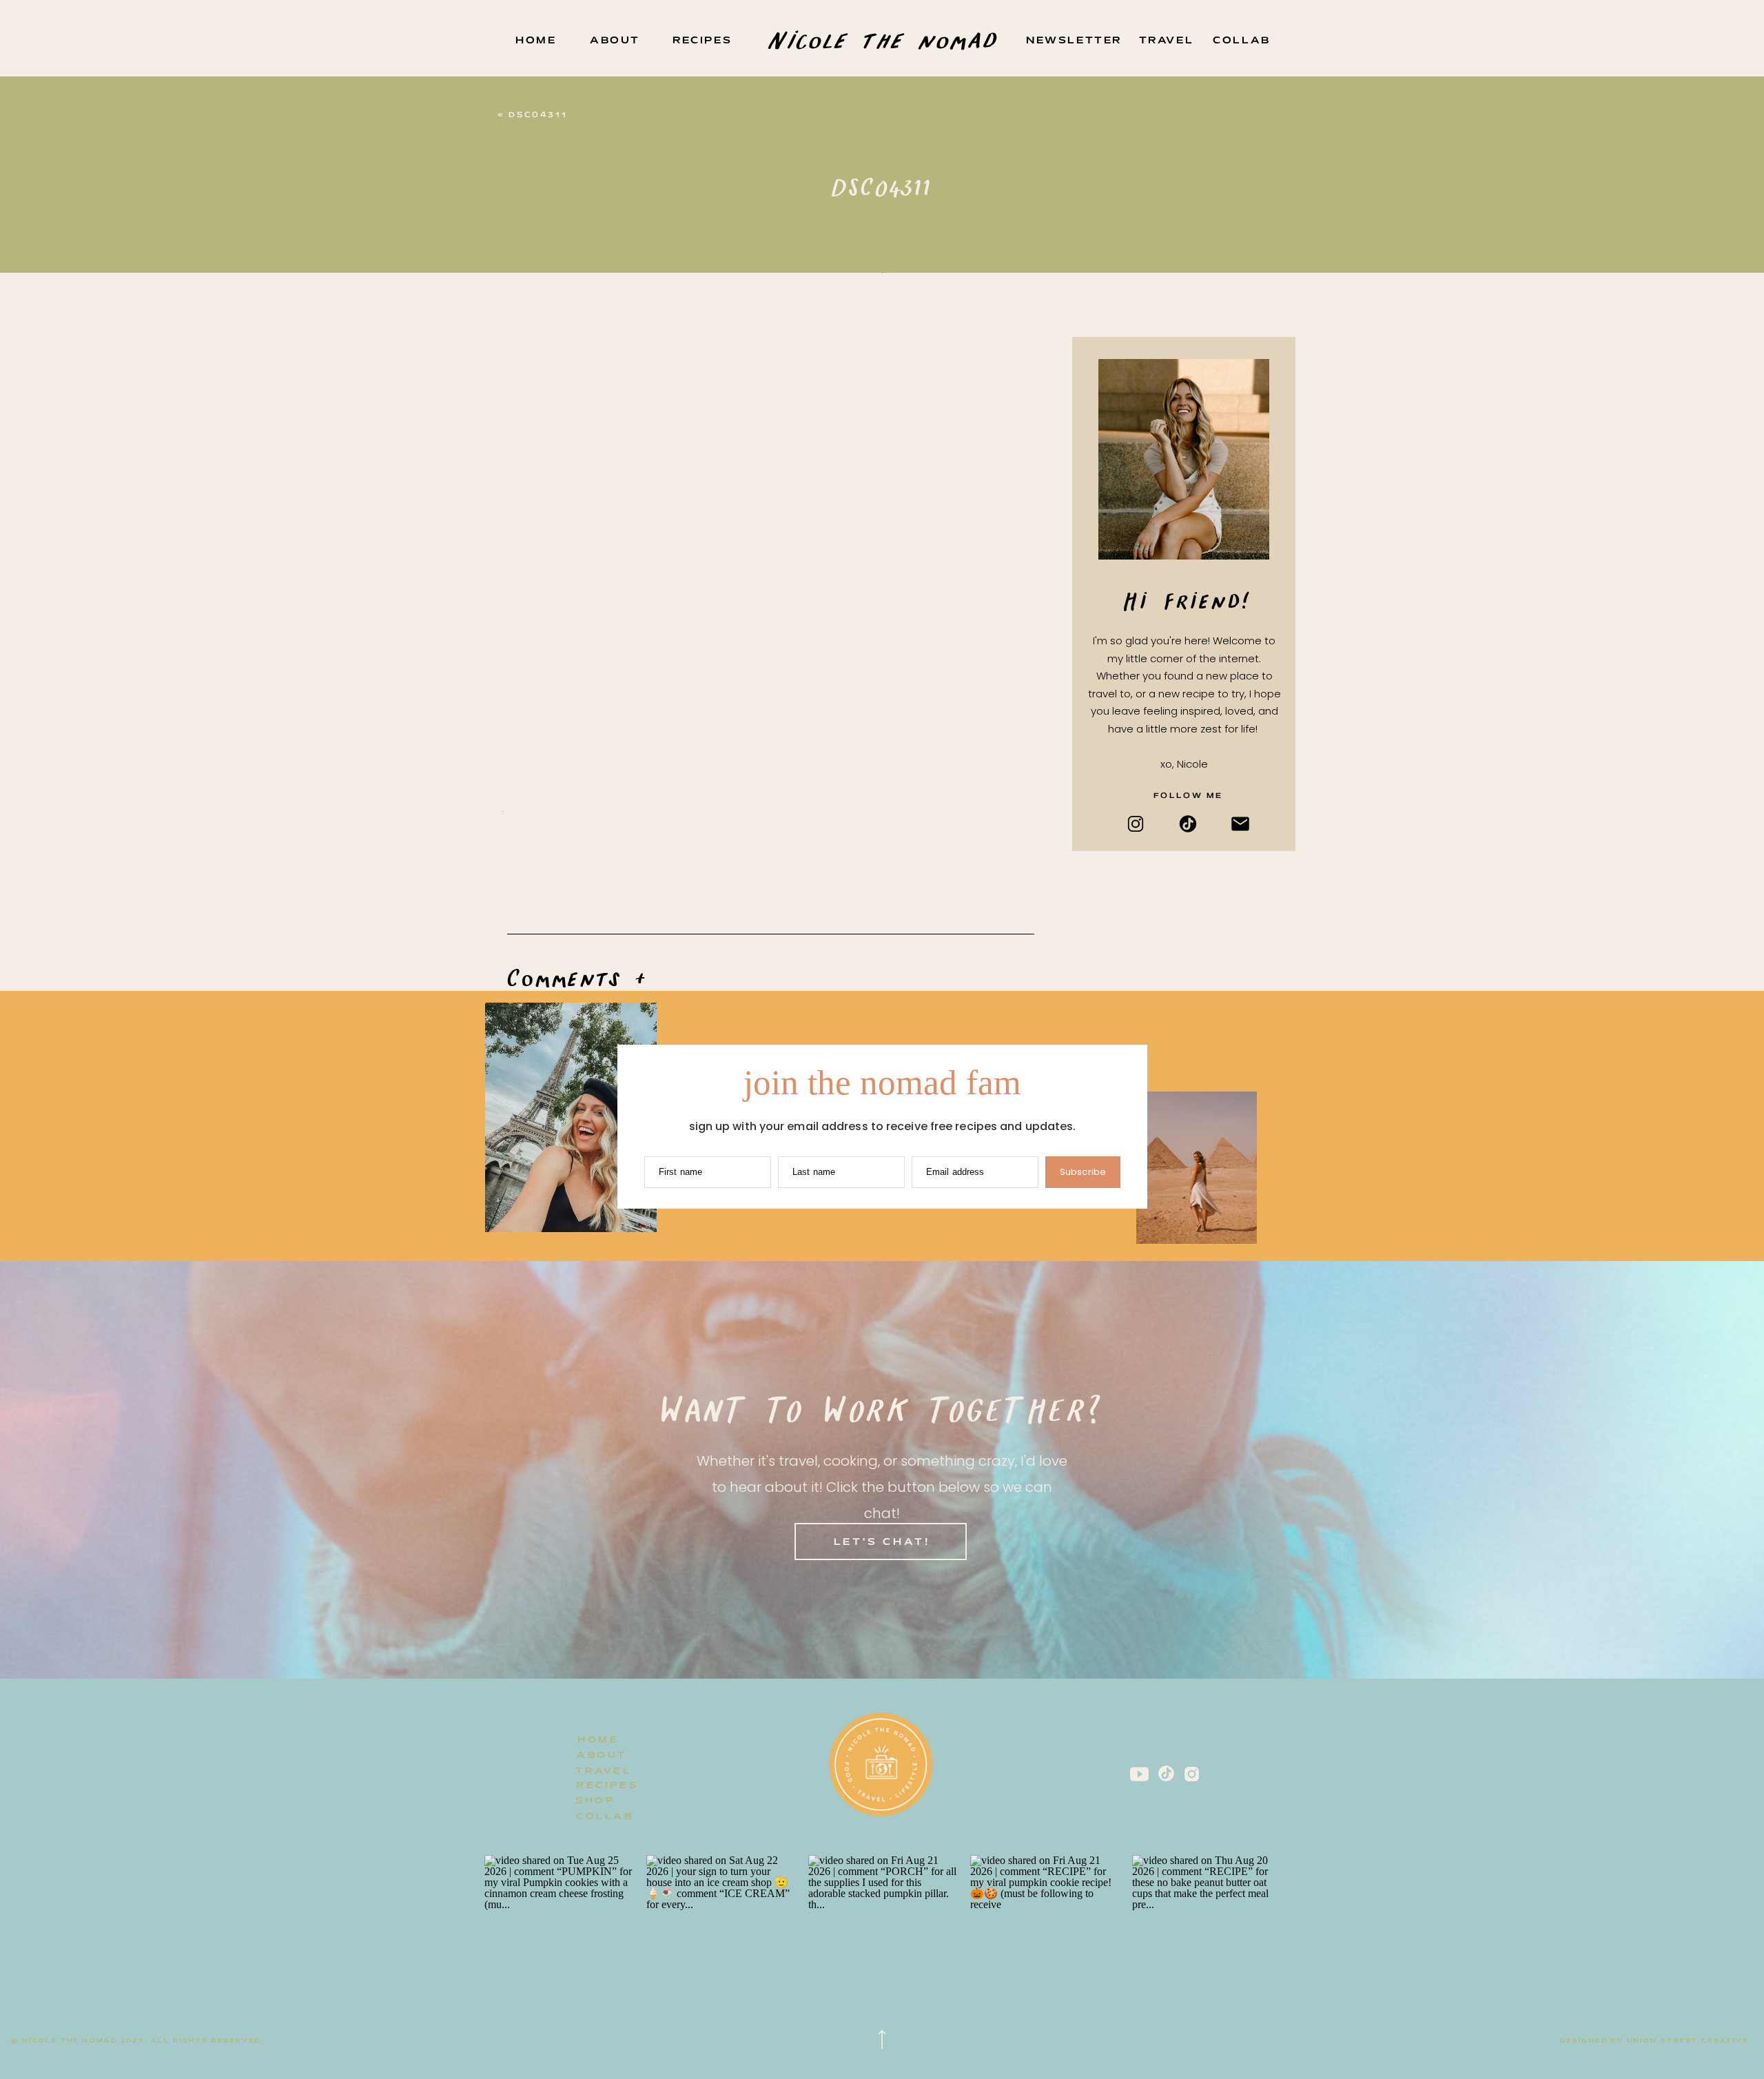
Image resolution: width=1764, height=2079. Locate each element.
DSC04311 (538, 115)
